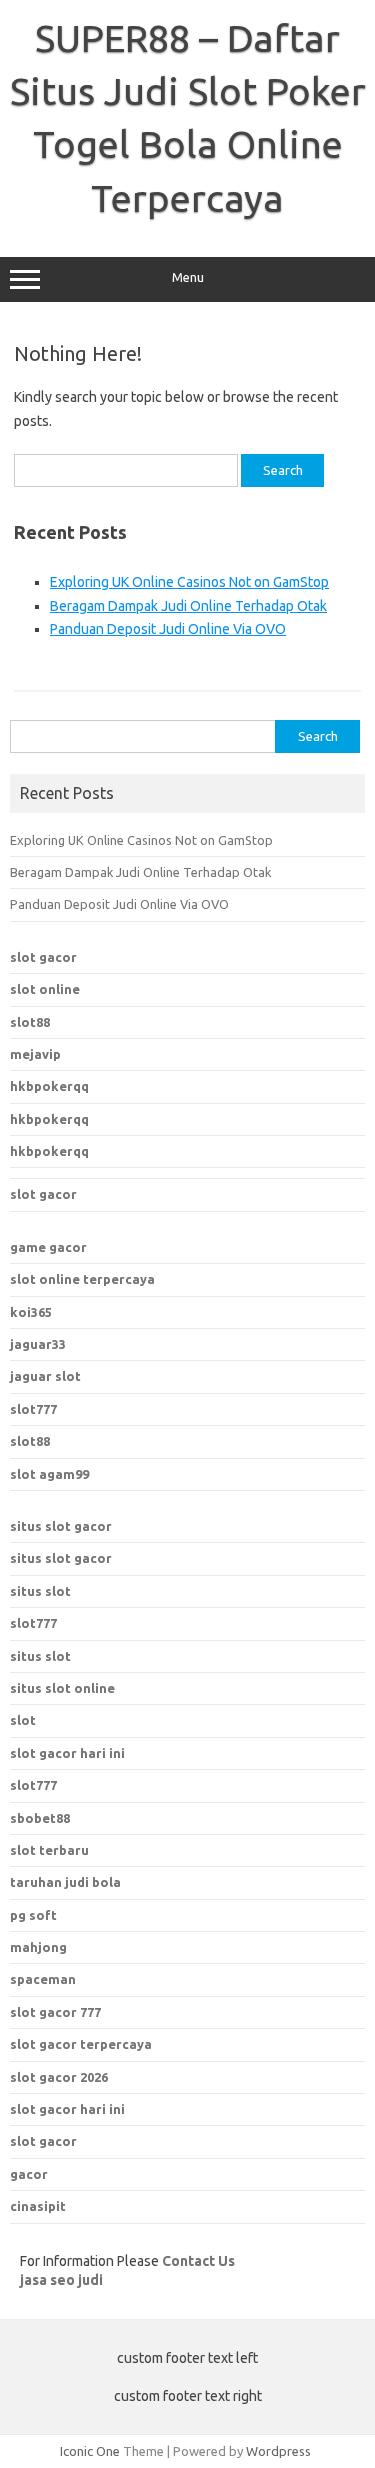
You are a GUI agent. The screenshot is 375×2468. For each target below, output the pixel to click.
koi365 (31, 1312)
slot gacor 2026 (59, 2077)
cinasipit (38, 2206)
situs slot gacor (61, 1526)
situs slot (40, 1591)
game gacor (48, 1247)
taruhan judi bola (65, 1882)
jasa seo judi (61, 2280)
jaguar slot (45, 1376)
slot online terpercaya (82, 1279)
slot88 (30, 1022)
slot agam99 (49, 1474)
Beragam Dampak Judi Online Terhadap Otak (188, 606)
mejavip (35, 1054)
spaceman (43, 1979)
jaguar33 (38, 1344)
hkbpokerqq (49, 1086)
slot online (45, 989)
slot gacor (43, 957)
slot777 (33, 1409)
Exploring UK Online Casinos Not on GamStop (189, 582)
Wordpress (278, 2451)
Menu (188, 277)
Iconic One (90, 2451)
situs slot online (62, 1688)
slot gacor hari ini (67, 2109)
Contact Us (198, 2261)
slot (23, 1720)
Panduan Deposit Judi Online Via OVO (168, 629)
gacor (29, 2174)
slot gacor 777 (55, 2012)
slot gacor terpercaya (81, 2044)
